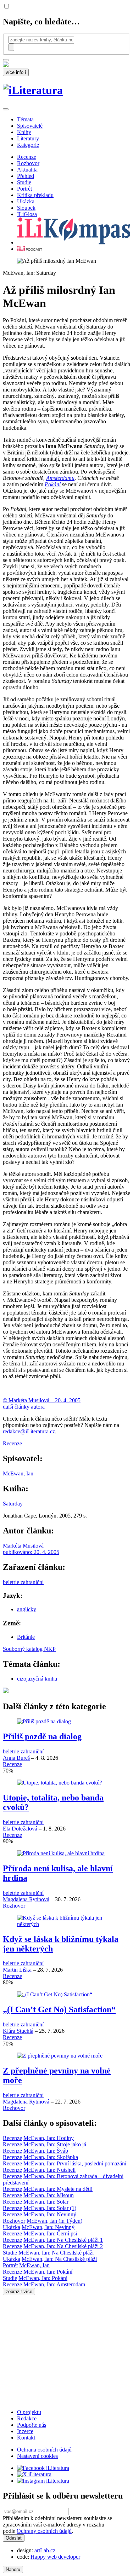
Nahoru (13, 2569)
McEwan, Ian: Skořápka (51, 2157)
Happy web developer (55, 2557)
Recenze (27, 157)
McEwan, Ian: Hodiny (49, 2138)
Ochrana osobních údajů (44, 2450)
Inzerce (25, 2431)
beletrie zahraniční (23, 1582)
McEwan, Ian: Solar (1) (50, 2208)
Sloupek (26, 208)
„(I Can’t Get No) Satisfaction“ (59, 2009)
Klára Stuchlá (18, 2031)
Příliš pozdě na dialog (42, 1736)
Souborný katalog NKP (29, 1649)
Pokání (53, 484)
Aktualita (27, 170)
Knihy (24, 132)
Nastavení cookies (37, 2456)
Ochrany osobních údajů (44, 2531)
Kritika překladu (35, 195)
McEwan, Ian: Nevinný (50, 2214)
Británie (26, 1637)
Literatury (28, 138)
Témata (25, 119)
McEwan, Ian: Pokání (48, 2272)
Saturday (13, 1504)
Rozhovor (28, 163)
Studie (24, 182)
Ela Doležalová (20, 1829)
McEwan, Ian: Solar (46, 2202)
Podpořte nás (32, 2425)
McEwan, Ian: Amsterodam (54, 2284)
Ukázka (26, 201)
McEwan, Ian (18, 1473)
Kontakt (26, 2438)
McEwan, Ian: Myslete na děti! (58, 2189)
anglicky (27, 1609)
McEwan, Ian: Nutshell (49, 2170)
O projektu (29, 2412)
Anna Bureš (16, 1758)
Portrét (24, 189)
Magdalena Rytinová (26, 1899)
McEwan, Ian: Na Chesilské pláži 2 (63, 2246)
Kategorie (28, 145)
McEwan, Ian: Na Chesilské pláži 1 (63, 2240)
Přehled (26, 176)
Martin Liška (17, 1970)
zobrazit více (19, 2291)
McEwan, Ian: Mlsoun (49, 2195)
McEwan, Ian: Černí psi (50, 2233)
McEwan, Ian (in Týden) (54, 2221)
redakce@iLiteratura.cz (29, 1431)
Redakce (27, 2418)
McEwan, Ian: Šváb (46, 2151)
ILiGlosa (27, 214)
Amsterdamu (60, 478)
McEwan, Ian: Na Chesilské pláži (56, 2253)
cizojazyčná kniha (37, 1679)
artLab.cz (45, 2550)
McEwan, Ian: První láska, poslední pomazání (75, 2163)
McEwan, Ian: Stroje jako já (55, 2144)
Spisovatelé (30, 126)
